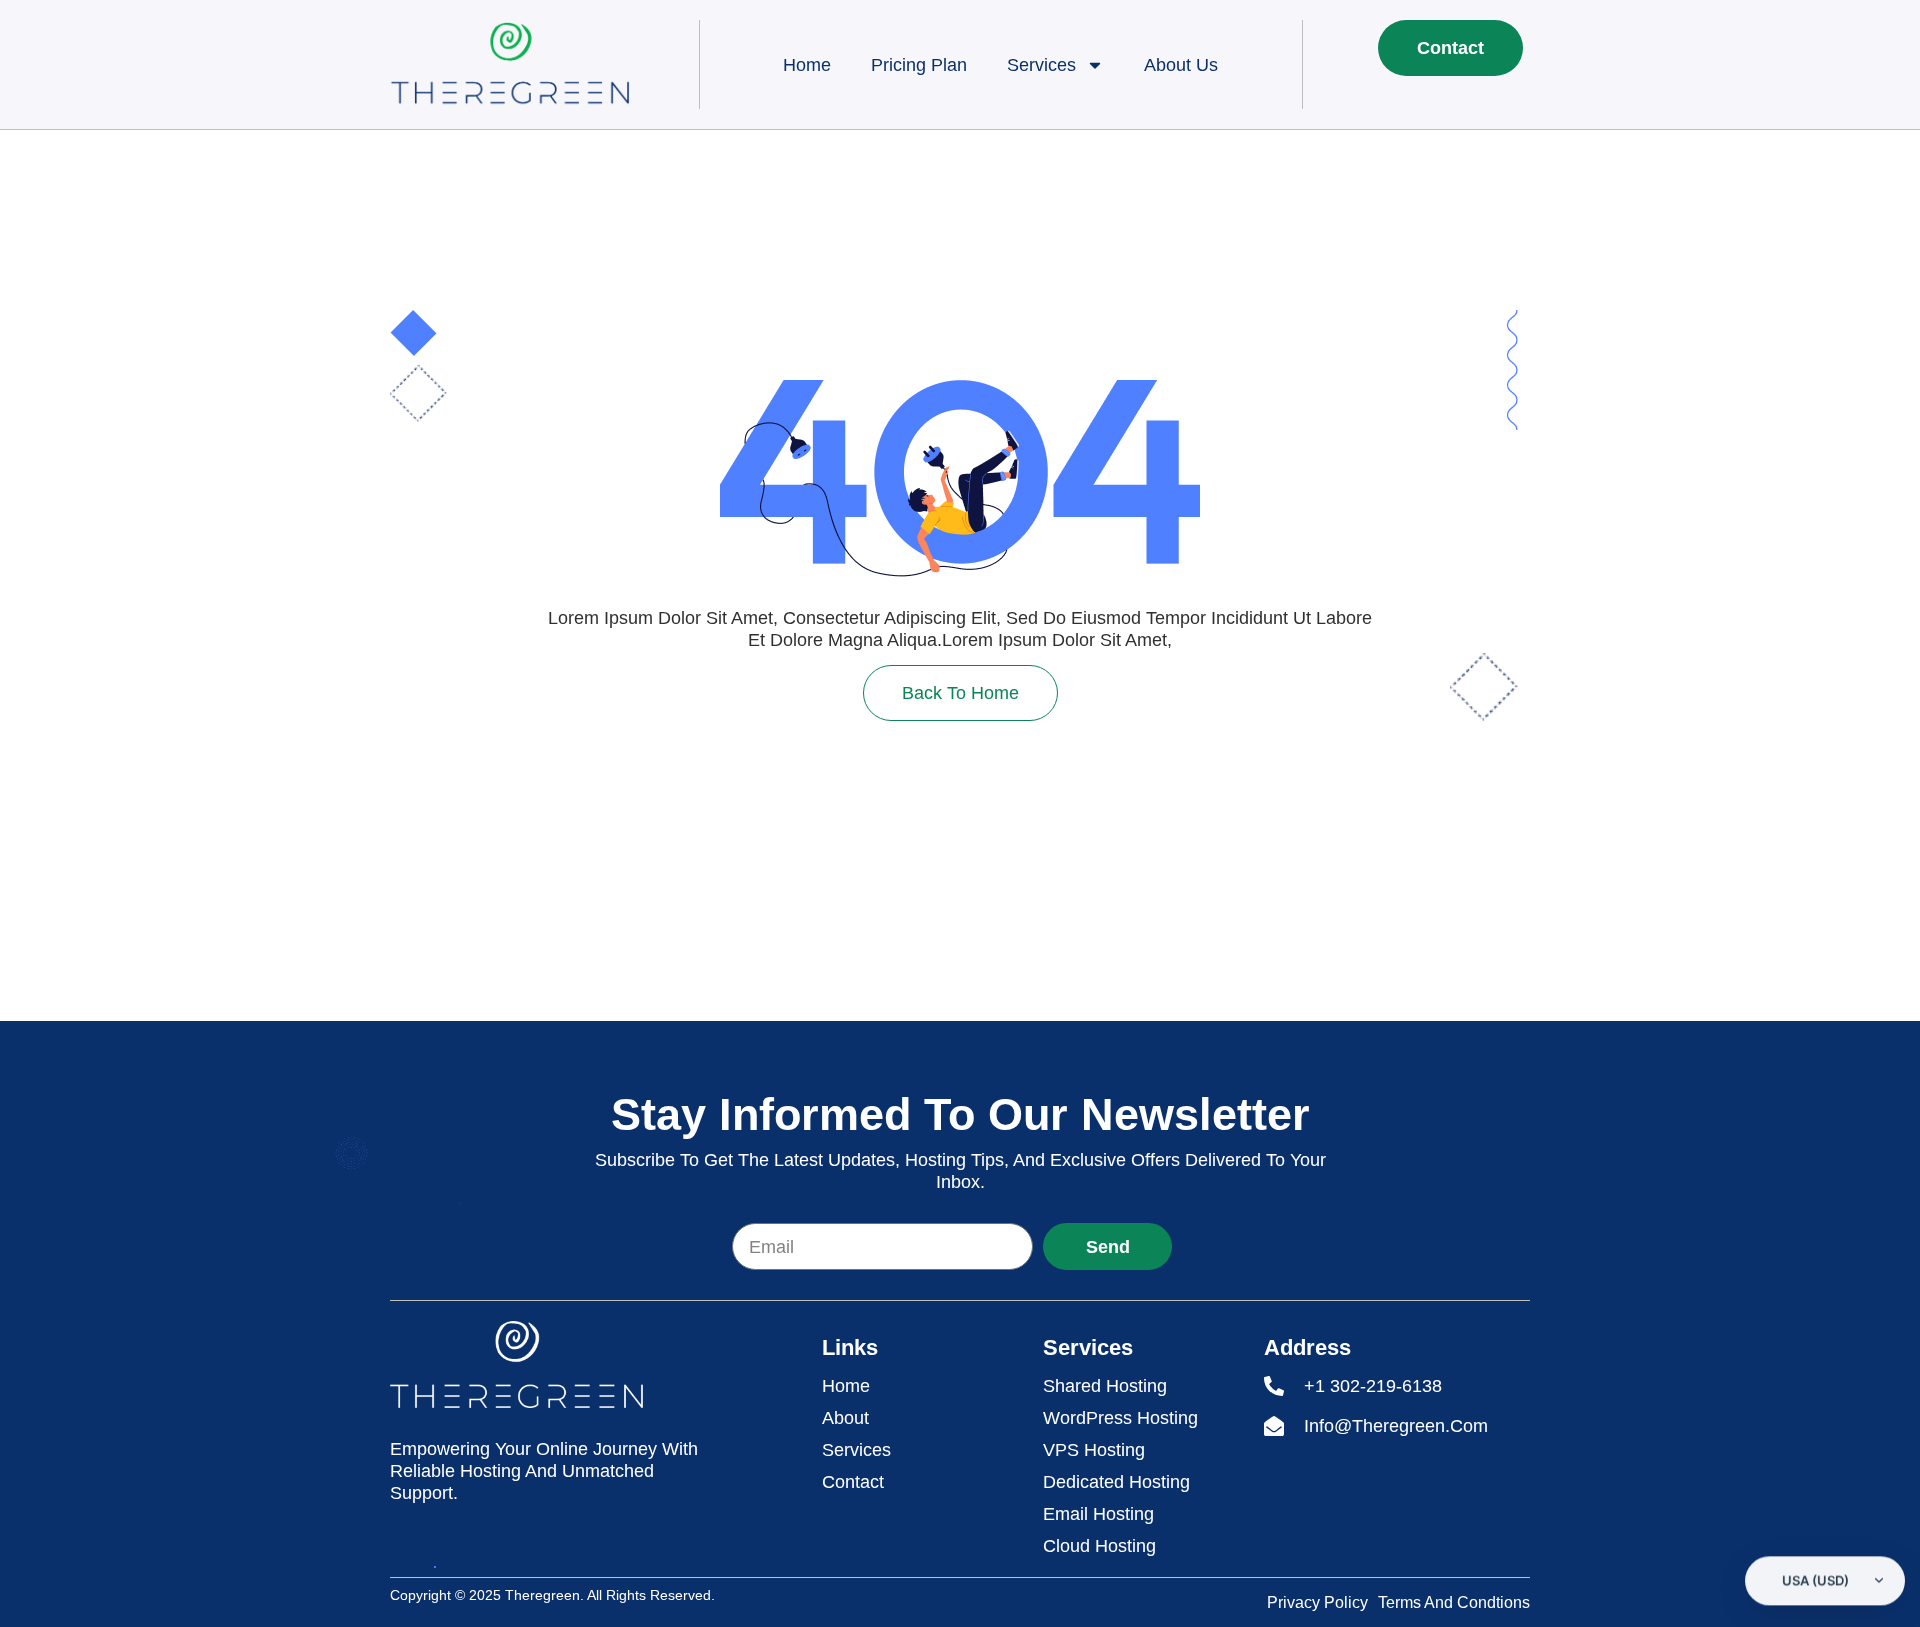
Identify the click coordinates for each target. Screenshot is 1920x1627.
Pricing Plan (919, 65)
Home (807, 65)
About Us (1181, 65)
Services (1041, 65)
